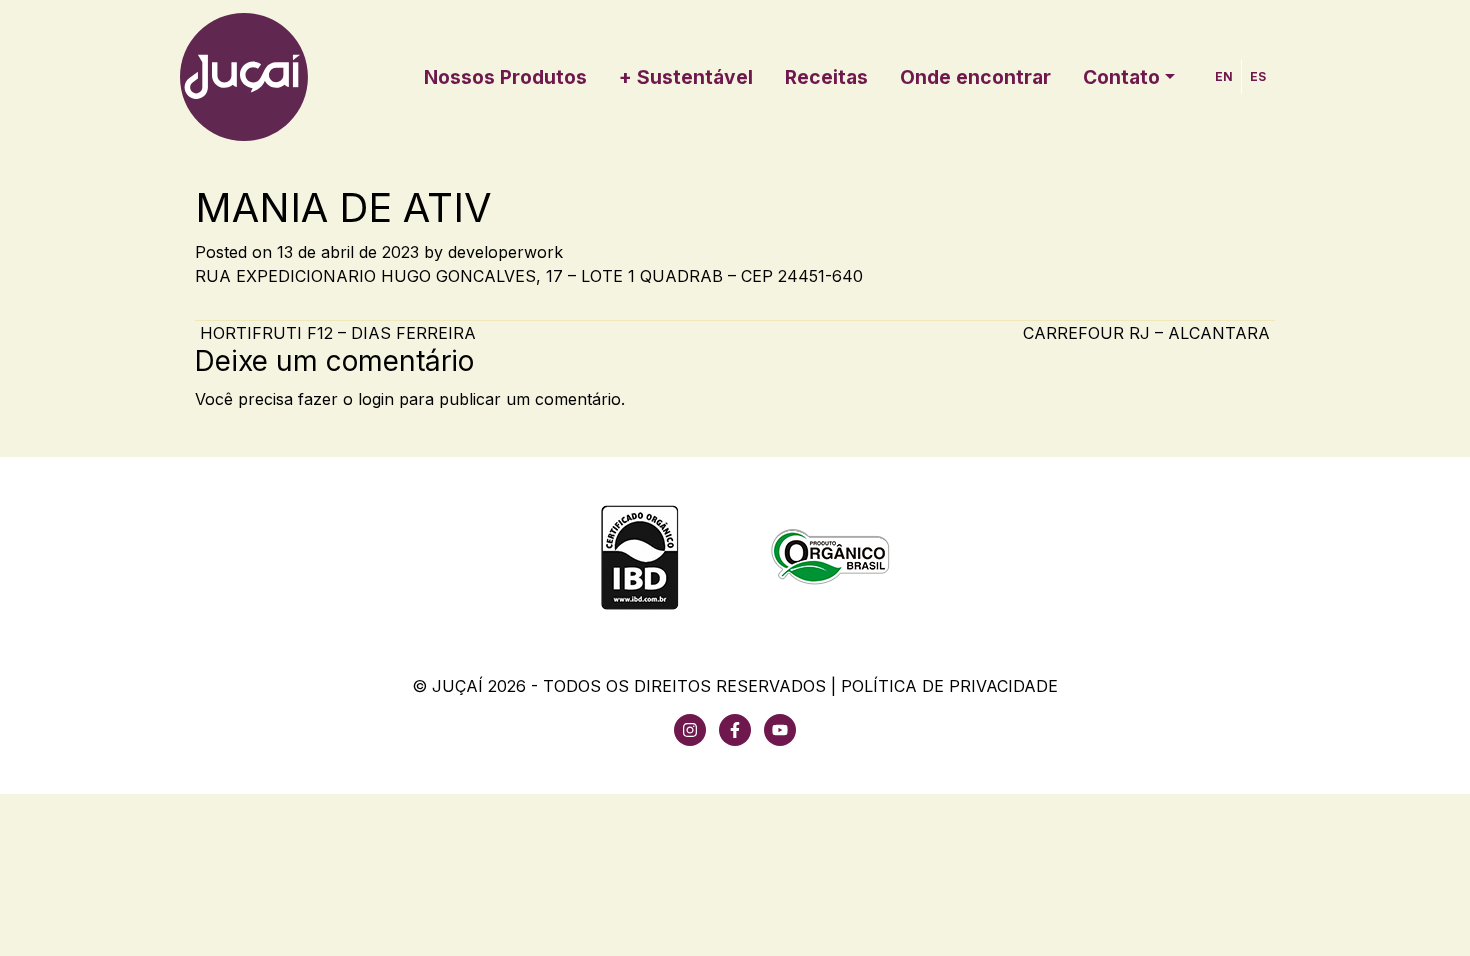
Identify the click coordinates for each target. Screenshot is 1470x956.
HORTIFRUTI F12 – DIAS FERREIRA (335, 333)
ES (1258, 76)
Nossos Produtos (505, 77)
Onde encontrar (975, 77)
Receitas (826, 77)
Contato (1121, 77)
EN (1224, 76)
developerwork (505, 252)
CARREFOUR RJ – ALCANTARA (1149, 333)
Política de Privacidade (949, 686)
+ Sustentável (686, 77)
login (376, 399)
